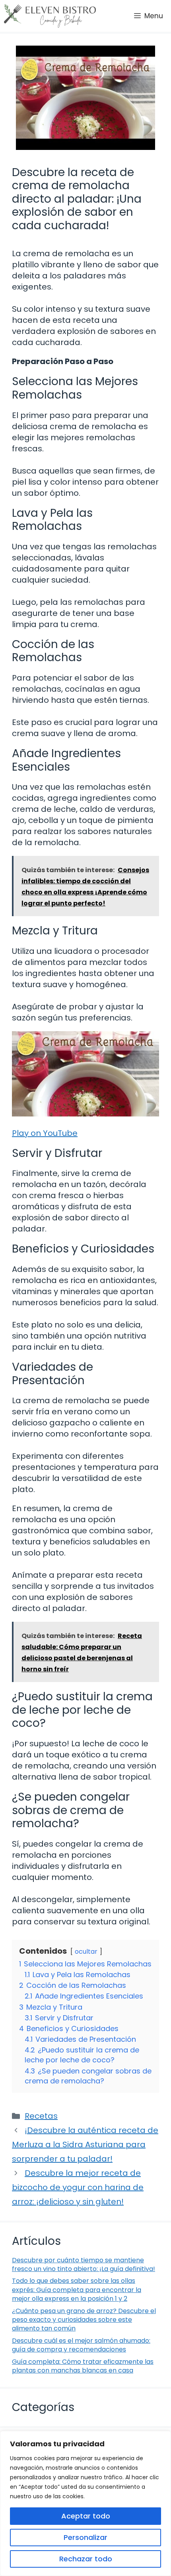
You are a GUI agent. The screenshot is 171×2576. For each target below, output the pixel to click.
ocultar (86, 1952)
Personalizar (85, 2537)
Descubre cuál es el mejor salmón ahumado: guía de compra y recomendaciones (81, 2345)
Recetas (41, 2116)
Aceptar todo (86, 2516)
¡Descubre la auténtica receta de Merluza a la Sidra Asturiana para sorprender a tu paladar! (85, 2144)
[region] (85, 2503)
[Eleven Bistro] (50, 16)
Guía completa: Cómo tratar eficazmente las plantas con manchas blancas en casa (83, 2366)
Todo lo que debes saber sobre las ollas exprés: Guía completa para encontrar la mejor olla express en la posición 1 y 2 (77, 2290)
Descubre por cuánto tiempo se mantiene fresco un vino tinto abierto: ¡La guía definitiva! (84, 2264)
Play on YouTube (45, 1133)
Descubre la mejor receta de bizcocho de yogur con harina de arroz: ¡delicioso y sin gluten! (78, 2187)
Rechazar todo (86, 2559)
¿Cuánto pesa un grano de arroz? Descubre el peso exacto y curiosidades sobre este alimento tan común (84, 2320)
